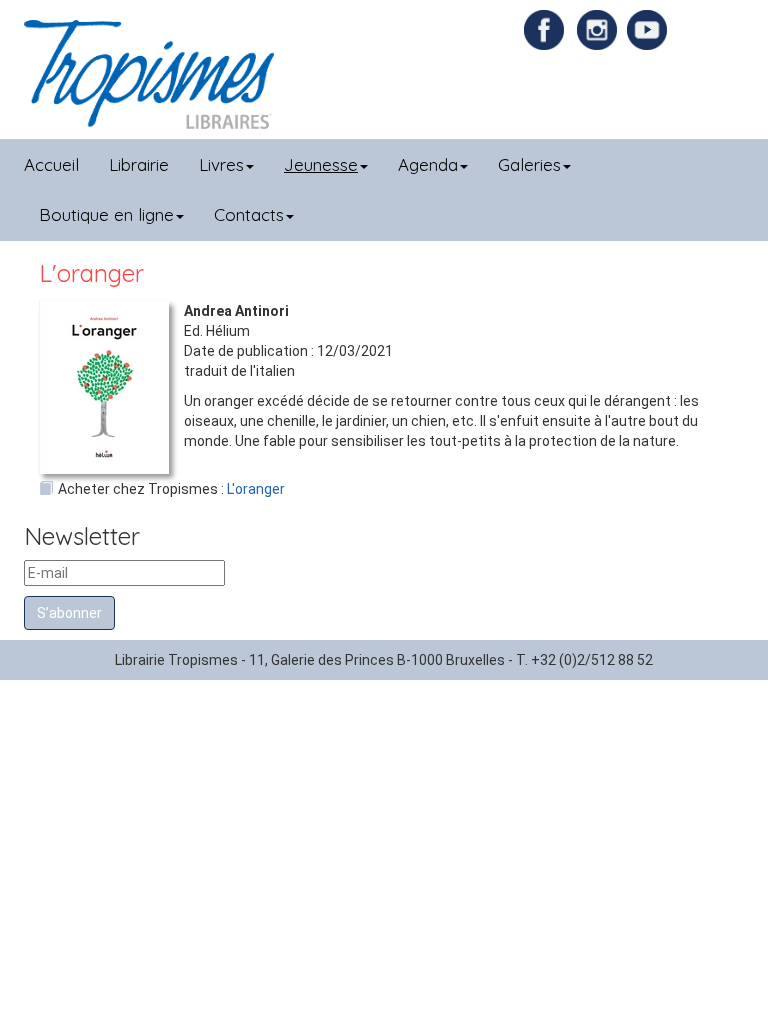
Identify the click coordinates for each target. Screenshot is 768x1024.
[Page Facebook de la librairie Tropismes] (549, 29)
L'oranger (256, 489)
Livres (221, 164)
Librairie (139, 164)
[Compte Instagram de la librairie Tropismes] (599, 29)
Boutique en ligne (106, 214)
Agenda (428, 164)
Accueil (51, 164)
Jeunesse (321, 164)
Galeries (529, 164)
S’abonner (69, 613)
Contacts (249, 214)
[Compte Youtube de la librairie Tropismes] (649, 29)
